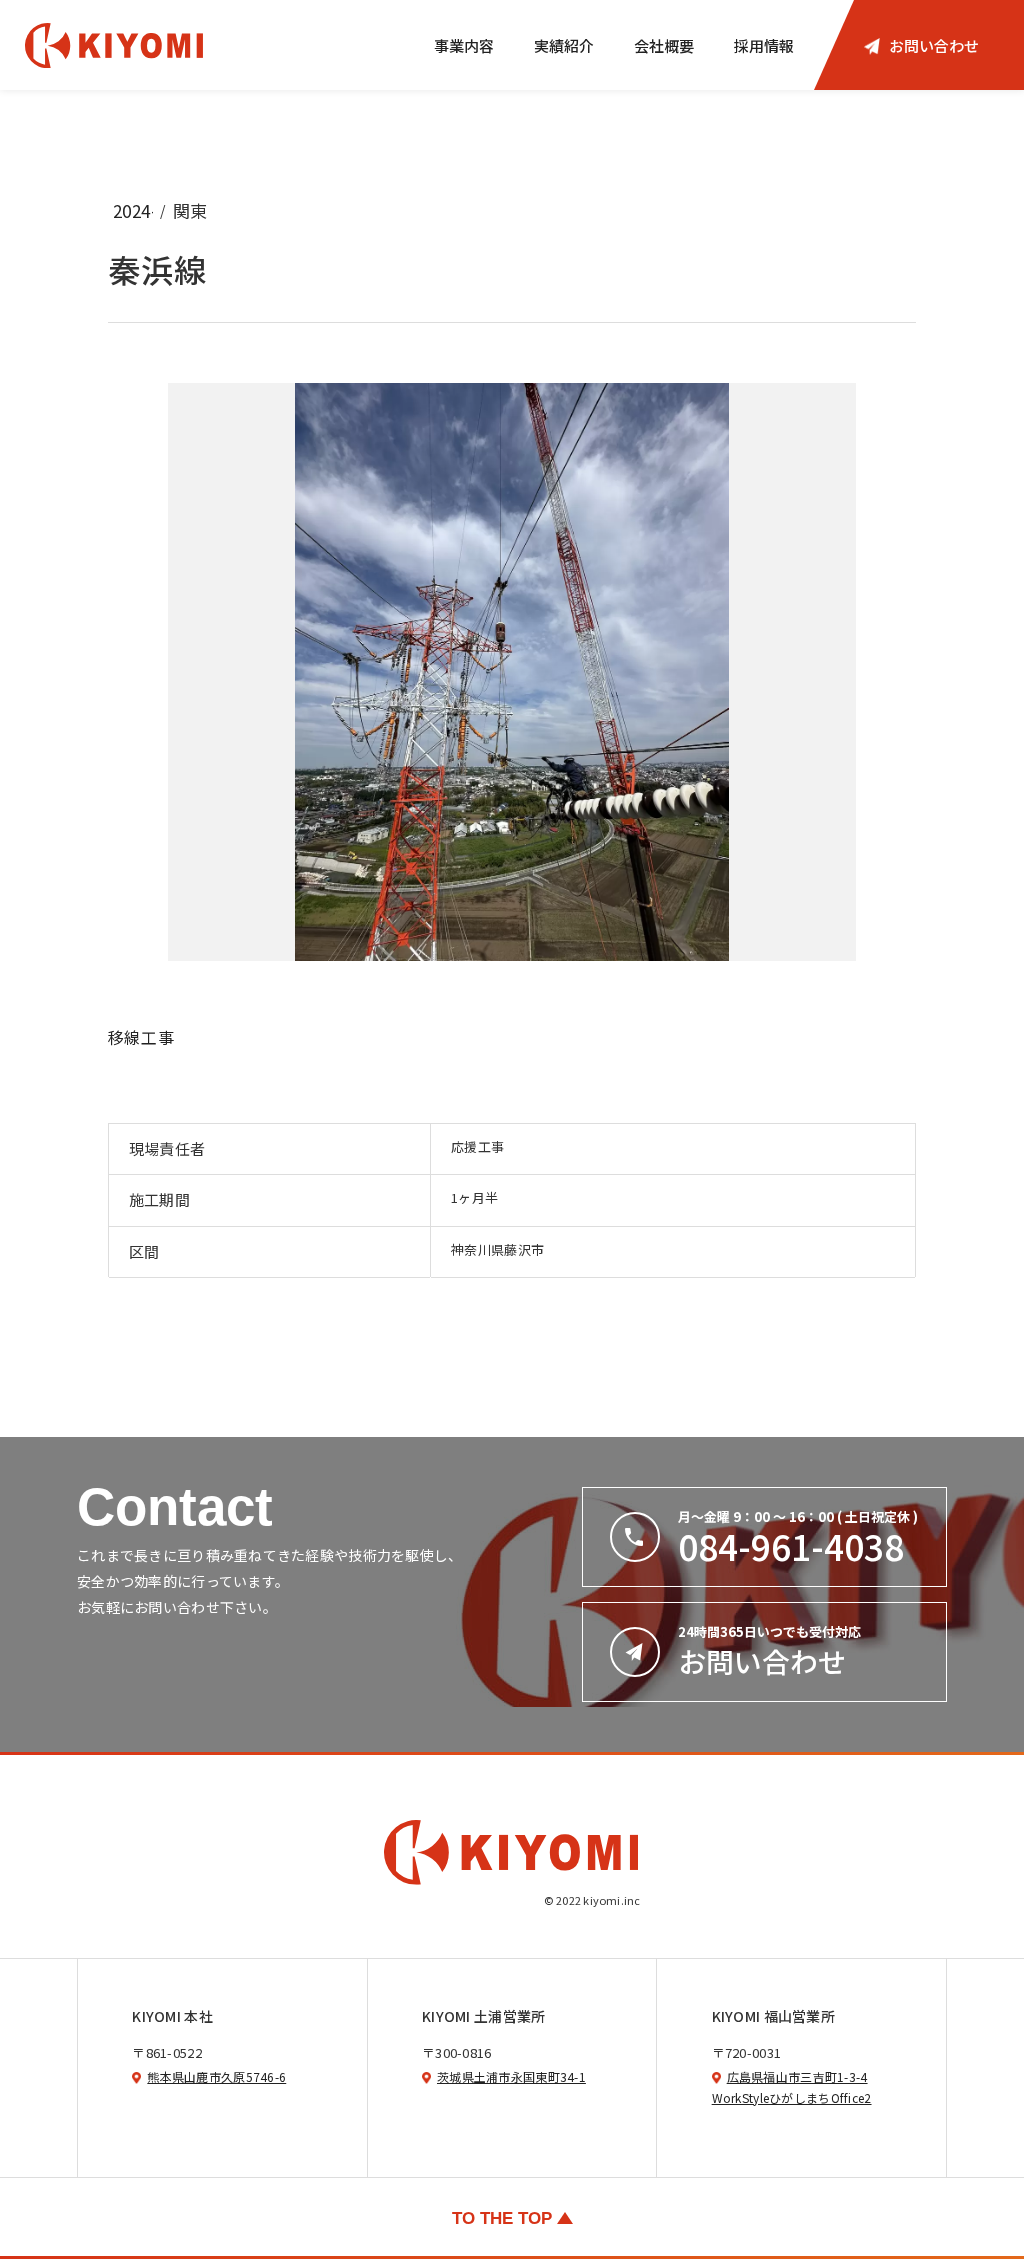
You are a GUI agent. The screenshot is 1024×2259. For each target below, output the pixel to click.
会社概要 (664, 45)
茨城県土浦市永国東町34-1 (511, 2076)
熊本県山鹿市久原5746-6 (216, 2076)
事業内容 (464, 45)
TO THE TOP (502, 2218)
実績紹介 (564, 45)
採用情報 (764, 45)
